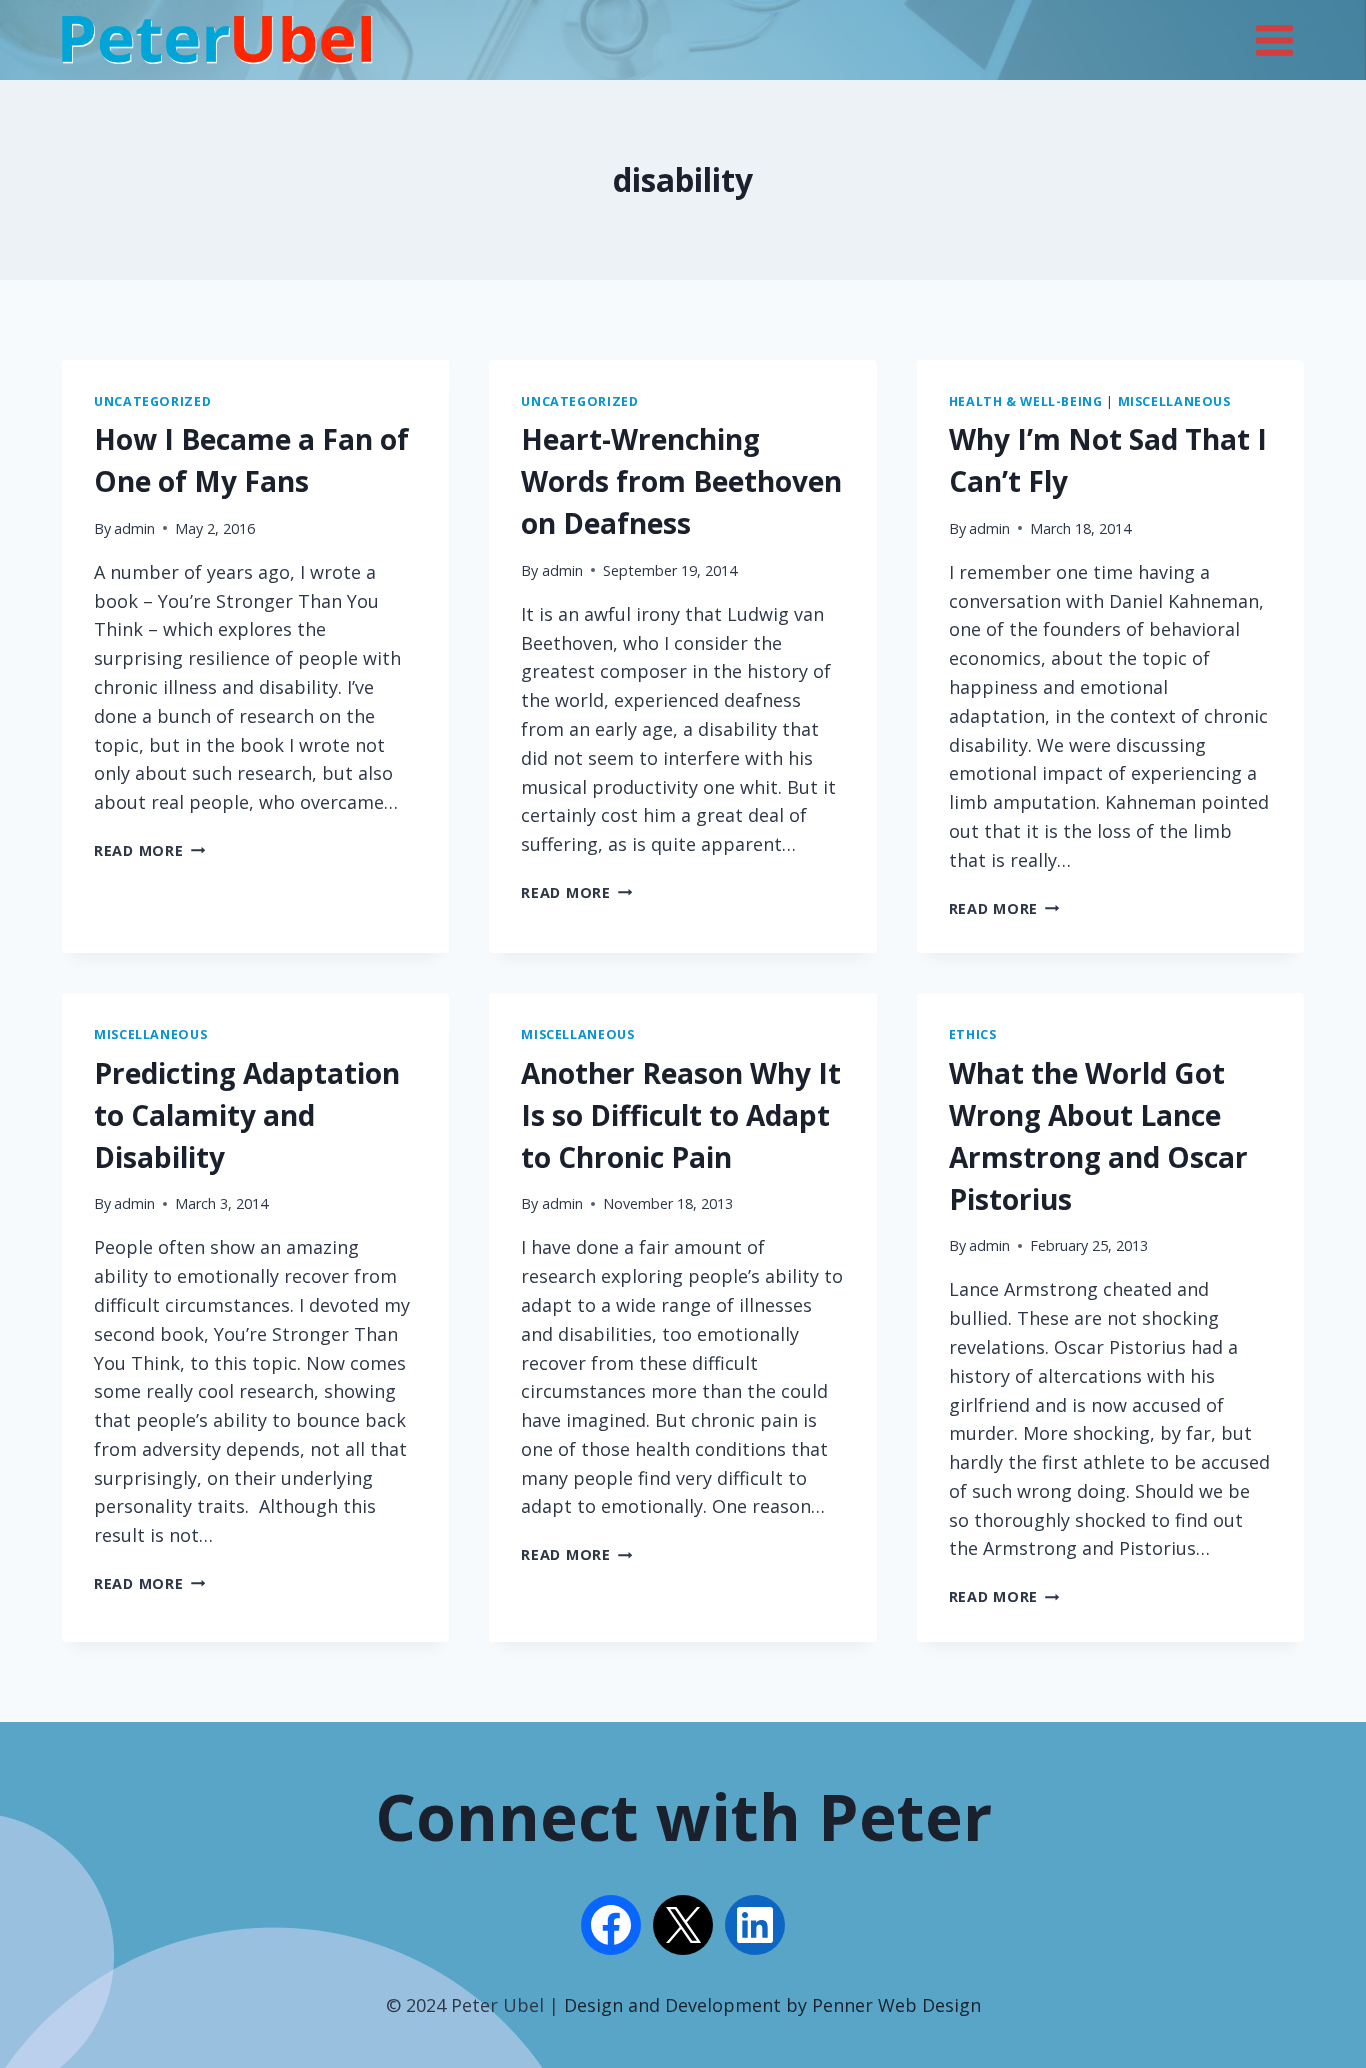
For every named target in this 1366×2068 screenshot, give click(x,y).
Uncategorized (152, 401)
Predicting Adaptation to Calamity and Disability (247, 1115)
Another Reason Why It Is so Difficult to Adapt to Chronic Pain (681, 1115)
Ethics (973, 1034)
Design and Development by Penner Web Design (772, 2005)
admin (134, 528)
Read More (149, 850)
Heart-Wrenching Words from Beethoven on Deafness (681, 481)
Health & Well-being (1026, 401)
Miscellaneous (1174, 401)
